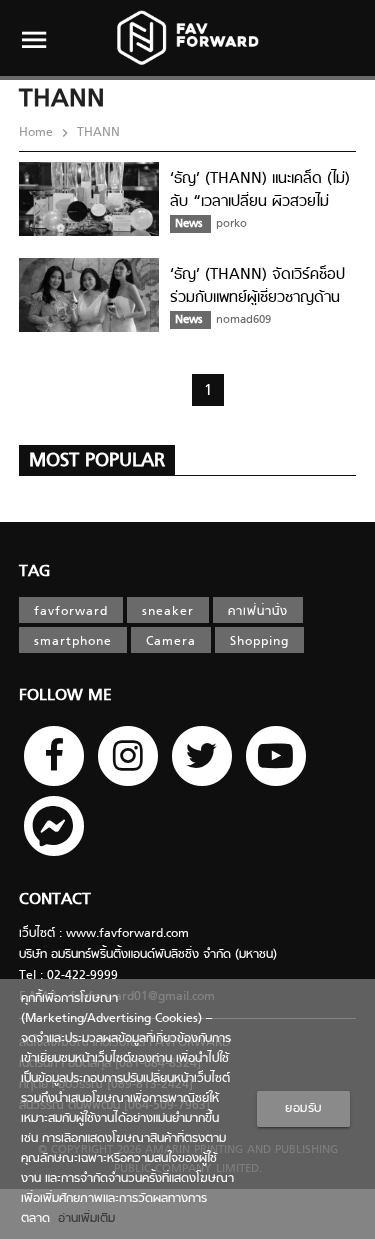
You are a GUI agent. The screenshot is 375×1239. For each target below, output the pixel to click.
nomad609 (243, 320)
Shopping (259, 642)
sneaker (168, 612)
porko (231, 224)
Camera (171, 642)
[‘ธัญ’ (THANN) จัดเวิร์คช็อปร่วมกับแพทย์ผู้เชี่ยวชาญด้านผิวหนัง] (89, 329)
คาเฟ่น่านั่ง (258, 612)
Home (38, 133)
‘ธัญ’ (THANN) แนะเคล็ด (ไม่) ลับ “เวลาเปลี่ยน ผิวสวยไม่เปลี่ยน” (260, 201)
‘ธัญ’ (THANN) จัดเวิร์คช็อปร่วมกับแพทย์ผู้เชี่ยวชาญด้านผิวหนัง (257, 297)
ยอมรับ (303, 1109)
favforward (71, 612)
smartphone (73, 642)
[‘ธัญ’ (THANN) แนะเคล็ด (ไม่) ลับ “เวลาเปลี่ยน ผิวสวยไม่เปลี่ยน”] (89, 233)
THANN (96, 133)
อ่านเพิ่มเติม (82, 1219)
